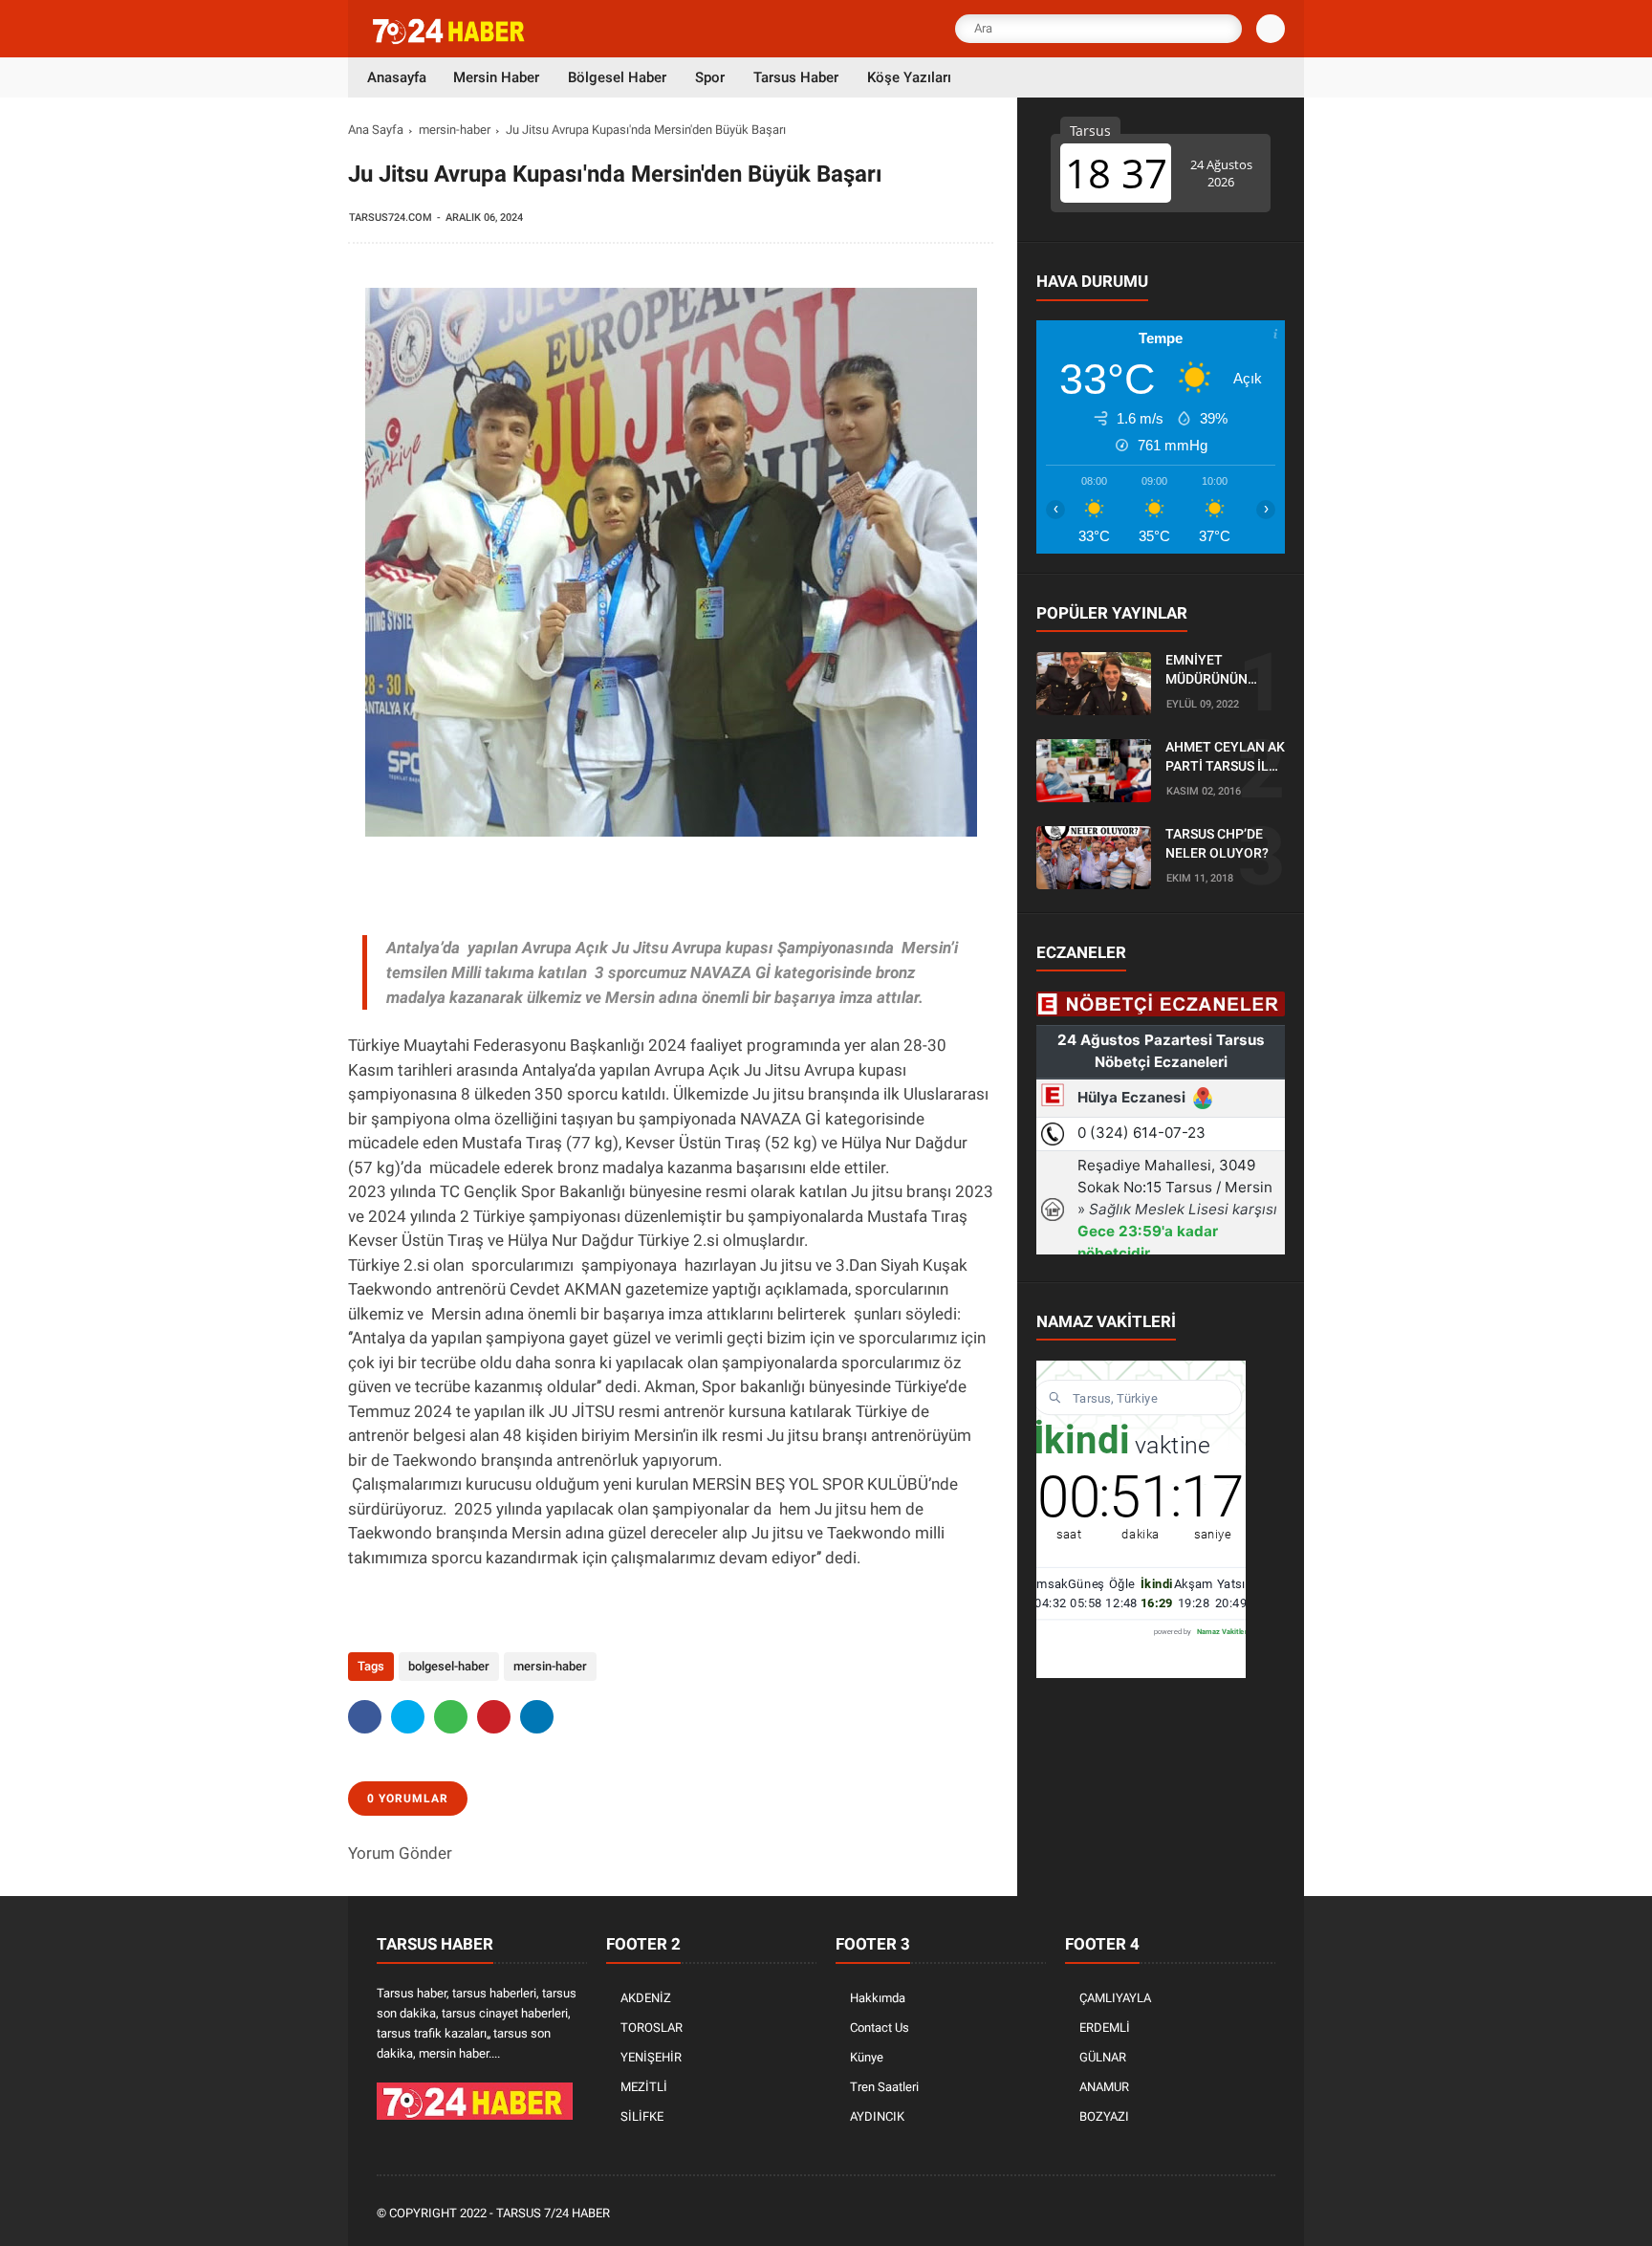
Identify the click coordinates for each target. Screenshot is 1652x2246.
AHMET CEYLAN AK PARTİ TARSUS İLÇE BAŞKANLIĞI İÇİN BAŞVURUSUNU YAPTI (1225, 758)
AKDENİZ (646, 1998)
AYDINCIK (877, 2116)
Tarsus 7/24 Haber (553, 2213)
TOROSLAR (652, 2028)
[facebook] (365, 1717)
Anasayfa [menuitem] (397, 77)
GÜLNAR (1103, 2057)
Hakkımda (878, 1998)
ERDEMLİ (1105, 2028)
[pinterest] (494, 1717)
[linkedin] (537, 1717)
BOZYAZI (1104, 2116)
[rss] (1265, 2214)
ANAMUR (1104, 2087)
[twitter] (408, 1717)
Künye (867, 2057)
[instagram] (1213, 2214)
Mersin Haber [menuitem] (496, 77)
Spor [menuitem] (710, 77)
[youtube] (1239, 2214)
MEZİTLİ (644, 2087)
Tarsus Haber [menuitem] (796, 77)
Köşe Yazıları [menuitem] (909, 77)
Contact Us (880, 2028)
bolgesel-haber (449, 1666)
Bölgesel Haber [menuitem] (617, 77)
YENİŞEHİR (651, 2057)
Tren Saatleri (884, 2087)
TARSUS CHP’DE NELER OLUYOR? (1217, 844)
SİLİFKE (642, 2116)
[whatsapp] (451, 1717)
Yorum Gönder (400, 1853)
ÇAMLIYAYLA (1115, 1998)
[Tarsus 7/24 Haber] (450, 40)
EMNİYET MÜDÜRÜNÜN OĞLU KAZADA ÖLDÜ (1210, 671)
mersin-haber (455, 130)
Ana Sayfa (376, 130)
